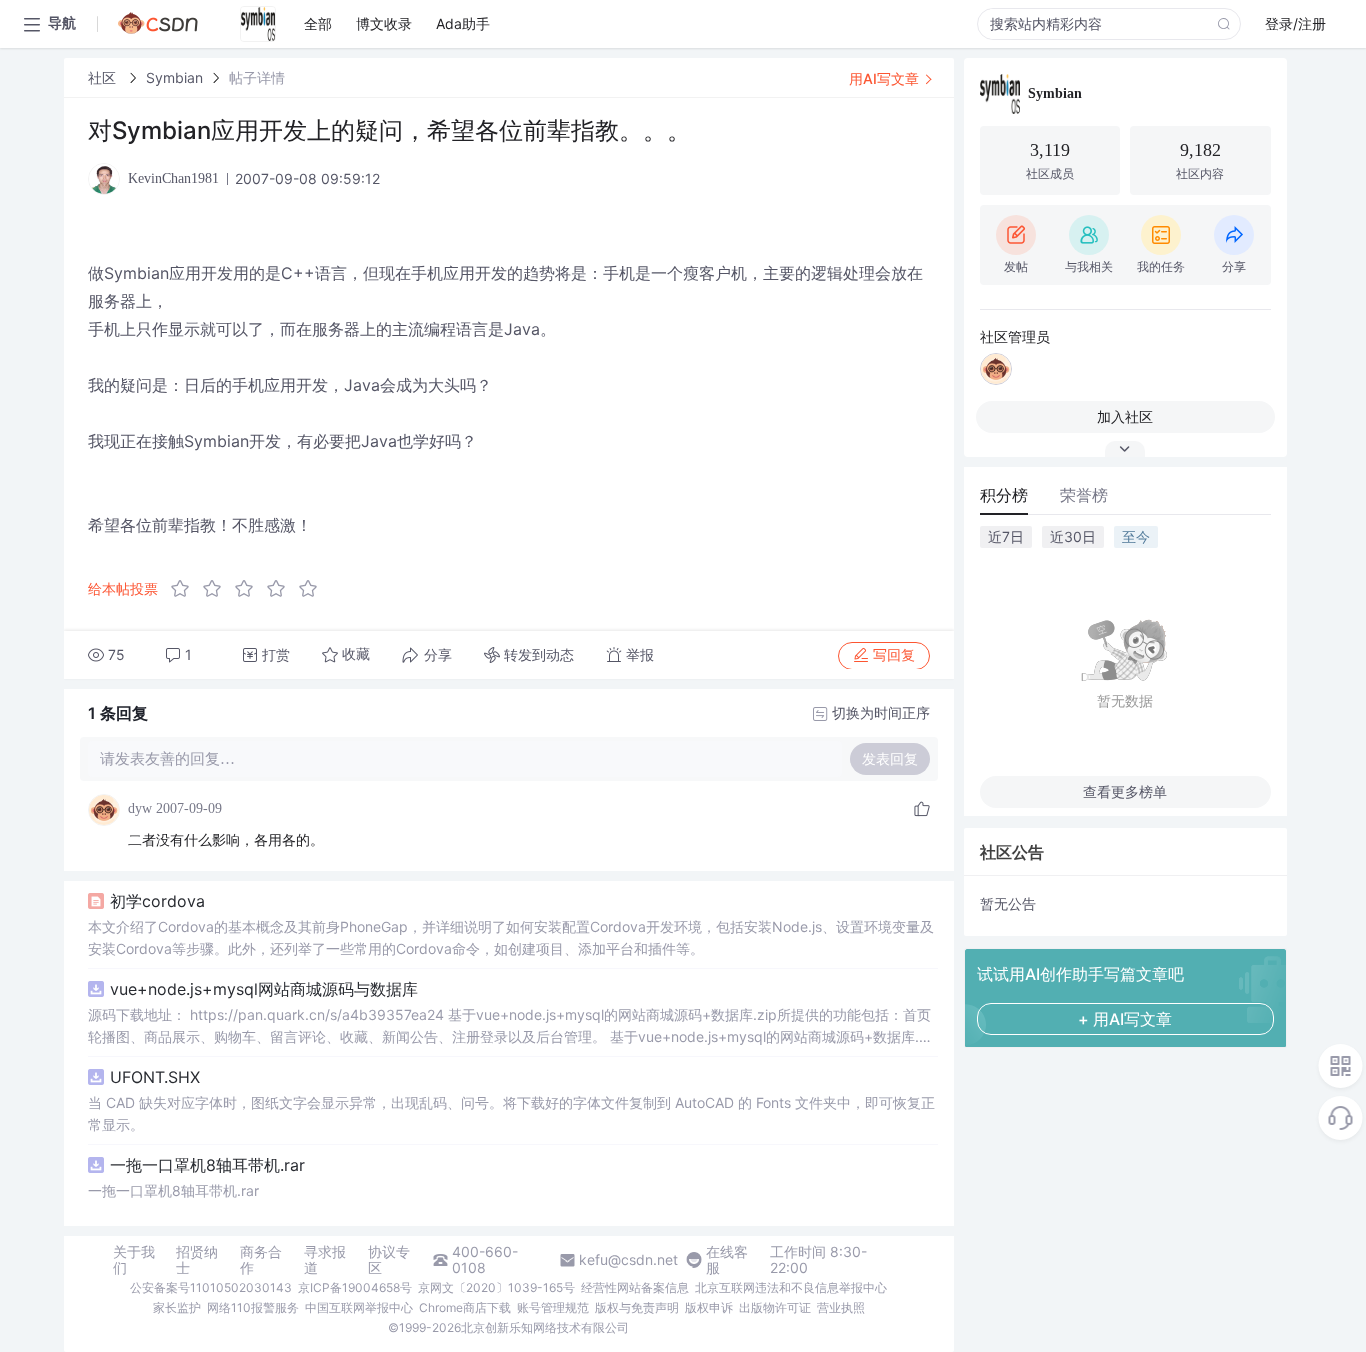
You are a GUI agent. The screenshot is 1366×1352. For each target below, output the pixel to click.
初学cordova (157, 901)
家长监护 (177, 1307)
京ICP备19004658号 (355, 1287)
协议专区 (389, 1260)
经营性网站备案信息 (635, 1287)
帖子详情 (257, 77)
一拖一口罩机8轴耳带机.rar (207, 1165)
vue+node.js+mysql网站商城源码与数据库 (264, 989)
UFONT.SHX (155, 1077)
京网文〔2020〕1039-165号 (496, 1287)
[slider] (250, 589)
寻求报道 (325, 1260)
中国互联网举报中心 (359, 1307)
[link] (104, 77)
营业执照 (841, 1307)
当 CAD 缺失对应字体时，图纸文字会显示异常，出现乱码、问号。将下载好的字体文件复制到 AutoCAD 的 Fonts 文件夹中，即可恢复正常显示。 (511, 1113)
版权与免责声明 (637, 1307)
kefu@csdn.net (628, 1260)
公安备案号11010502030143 (211, 1287)
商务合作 (261, 1260)
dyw (140, 808)
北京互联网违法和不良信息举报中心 (791, 1287)
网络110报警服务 (253, 1307)
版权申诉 (709, 1307)
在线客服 (727, 1260)
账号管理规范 (553, 1307)
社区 (104, 77)
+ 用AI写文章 (1125, 1019)
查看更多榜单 (1125, 791)
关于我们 (134, 1260)
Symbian (174, 77)
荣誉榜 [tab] (1084, 495)
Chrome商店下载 (465, 1307)
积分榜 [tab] (1004, 495)
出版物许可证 (775, 1307)
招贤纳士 (197, 1260)
